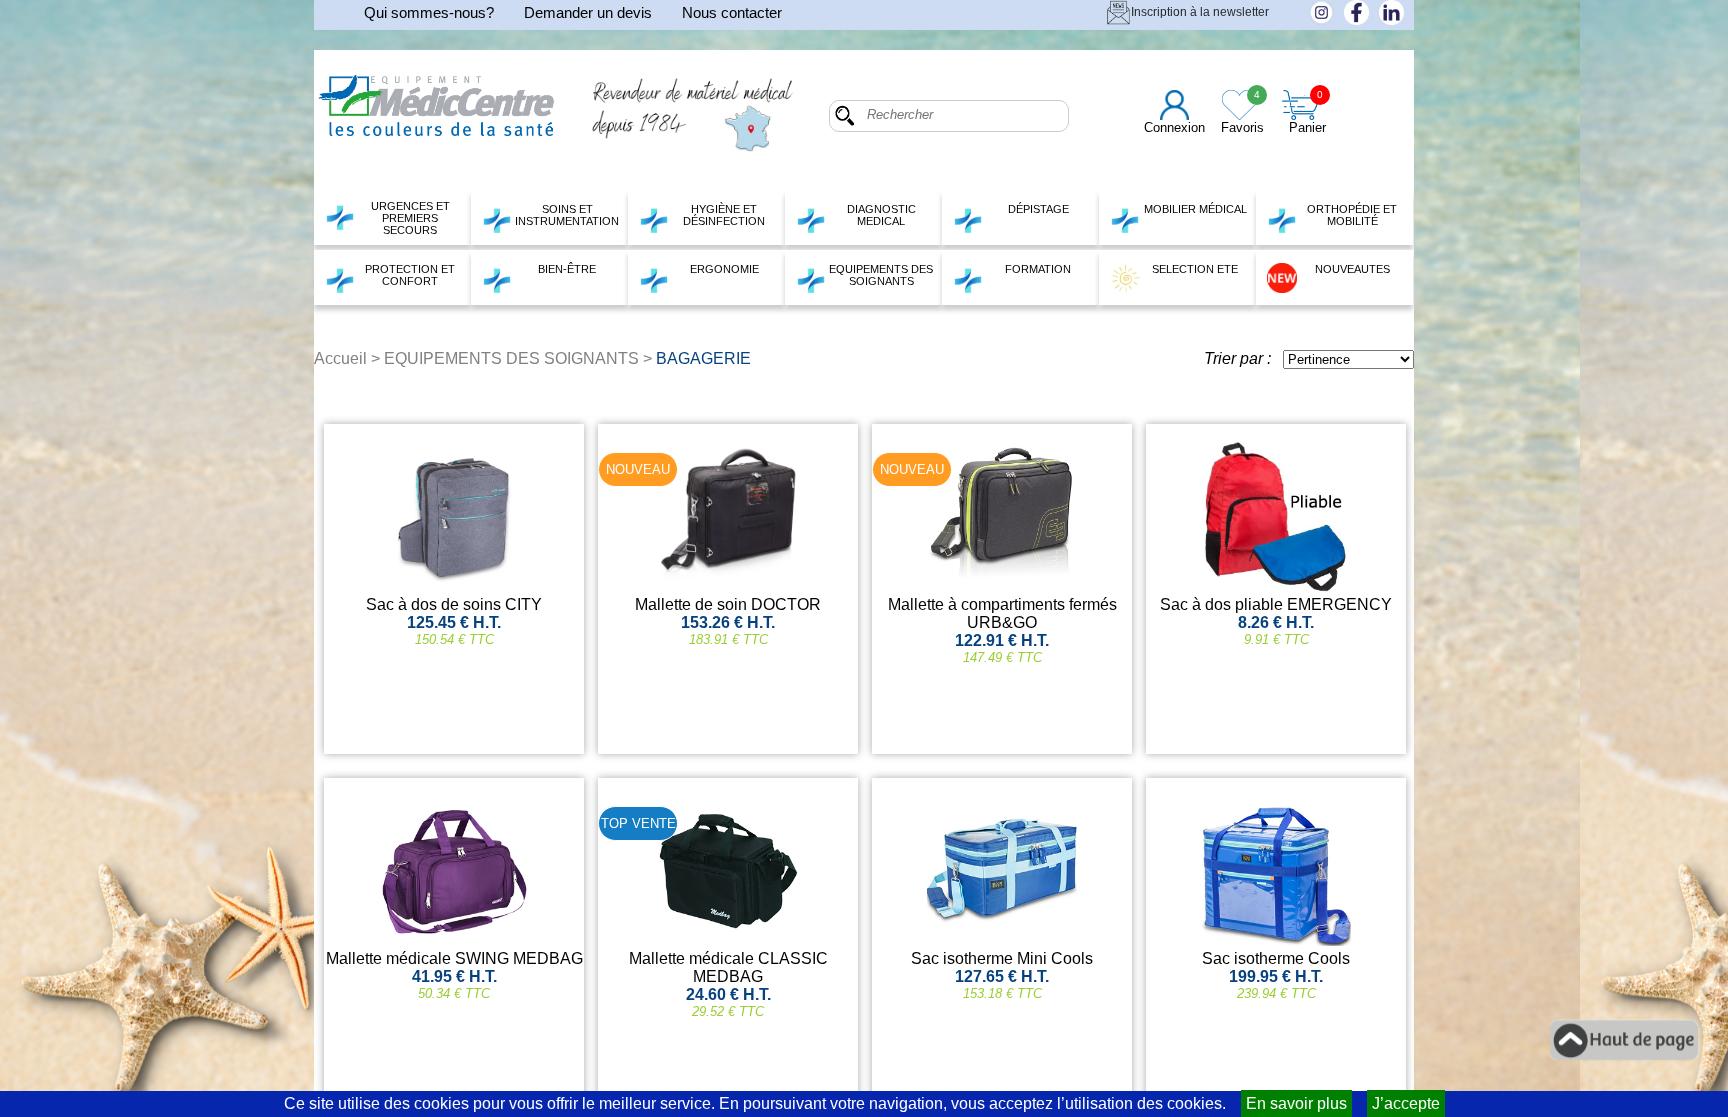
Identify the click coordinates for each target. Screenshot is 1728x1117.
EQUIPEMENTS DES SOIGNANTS (881, 275)
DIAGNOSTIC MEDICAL (881, 215)
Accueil (340, 358)
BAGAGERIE (703, 358)
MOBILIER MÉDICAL (1195, 209)
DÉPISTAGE (1038, 209)
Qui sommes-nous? (429, 12)
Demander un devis (588, 12)
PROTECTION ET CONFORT (410, 275)
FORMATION (1038, 269)
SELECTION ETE (1195, 269)
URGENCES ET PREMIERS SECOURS (410, 218)
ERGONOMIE (724, 269)
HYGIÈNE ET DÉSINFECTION (724, 215)
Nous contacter (732, 12)
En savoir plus (1296, 1103)
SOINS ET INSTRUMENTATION (567, 215)
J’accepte (1406, 1103)
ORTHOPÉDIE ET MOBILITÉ (1352, 215)
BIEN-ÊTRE (567, 269)
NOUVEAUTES (1352, 269)
